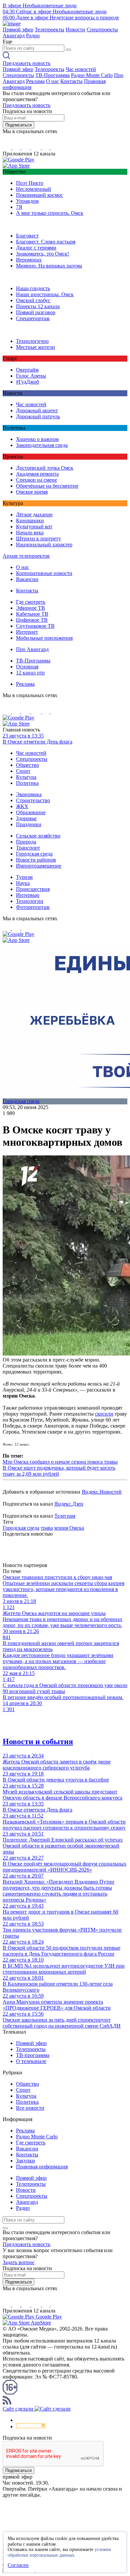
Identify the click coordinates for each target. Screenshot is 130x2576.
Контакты (71, 81)
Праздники (29, 824)
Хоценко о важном (37, 439)
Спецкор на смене (36, 480)
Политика (27, 783)
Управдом (27, 201)
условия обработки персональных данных (59, 2552)
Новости (75, 30)
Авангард (14, 36)
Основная (27, 667)
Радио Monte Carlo (92, 75)
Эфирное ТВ (30, 608)
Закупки (25, 2161)
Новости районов (36, 860)
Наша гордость (33, 288)
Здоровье (26, 818)
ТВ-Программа (52, 75)
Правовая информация (42, 2167)
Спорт (23, 771)
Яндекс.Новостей (102, 1492)
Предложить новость (26, 63)
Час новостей (81, 69)
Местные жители (35, 347)
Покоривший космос (39, 195)
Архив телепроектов (26, 556)
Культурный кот (34, 527)
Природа (26, 842)
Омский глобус (33, 300)
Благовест (27, 236)
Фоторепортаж (33, 907)
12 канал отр (30, 673)
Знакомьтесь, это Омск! (42, 254)
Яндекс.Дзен (69, 1504)
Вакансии (27, 579)
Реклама (35, 81)
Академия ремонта (37, 474)
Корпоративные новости (44, 573)
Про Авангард (32, 649)
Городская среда (34, 854)
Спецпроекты (102, 30)
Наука (23, 883)
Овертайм (27, 370)
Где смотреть (31, 602)
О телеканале (31, 2061)
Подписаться (18, 125)
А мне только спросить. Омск (50, 213)
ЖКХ (22, 806)
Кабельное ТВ (32, 614)
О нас (52, 81)
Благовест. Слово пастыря (46, 242)
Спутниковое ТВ (35, 626)
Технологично (32, 341)
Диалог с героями (36, 248)
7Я (19, 207)
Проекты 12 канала (38, 306)
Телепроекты (49, 30)
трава (47, 1528)
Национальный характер (44, 545)
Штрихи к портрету (38, 539)
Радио (33, 36)
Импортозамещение (39, 866)
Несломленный (33, 189)
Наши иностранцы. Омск (45, 294)
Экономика (29, 794)
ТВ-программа (33, 2055)
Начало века (30, 533)
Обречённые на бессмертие (47, 486)
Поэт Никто (30, 183)
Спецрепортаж (33, 318)
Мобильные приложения (44, 638)
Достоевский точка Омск (45, 468)
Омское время (32, 492)
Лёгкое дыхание (34, 514)
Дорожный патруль (38, 416)
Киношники (30, 521)
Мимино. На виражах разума (49, 266)
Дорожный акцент (37, 410)
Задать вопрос (19, 2262)
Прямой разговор (36, 312)
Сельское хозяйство (38, 836)
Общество (27, 765)
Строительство (33, 800)
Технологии (30, 901)
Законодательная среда (42, 445)
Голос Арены (31, 376)
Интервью (28, 895)
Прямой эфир (18, 30)
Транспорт (28, 848)
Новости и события (38, 1741)
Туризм (24, 877)
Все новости (30, 2108)
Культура (26, 777)
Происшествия (33, 889)
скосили (104, 1414)
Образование (31, 812)
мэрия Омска (69, 1528)
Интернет (27, 632)
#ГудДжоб (27, 382)
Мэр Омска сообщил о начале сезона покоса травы (60, 1462)
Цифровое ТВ (32, 620)
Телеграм (65, 1516)
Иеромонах (29, 260)
